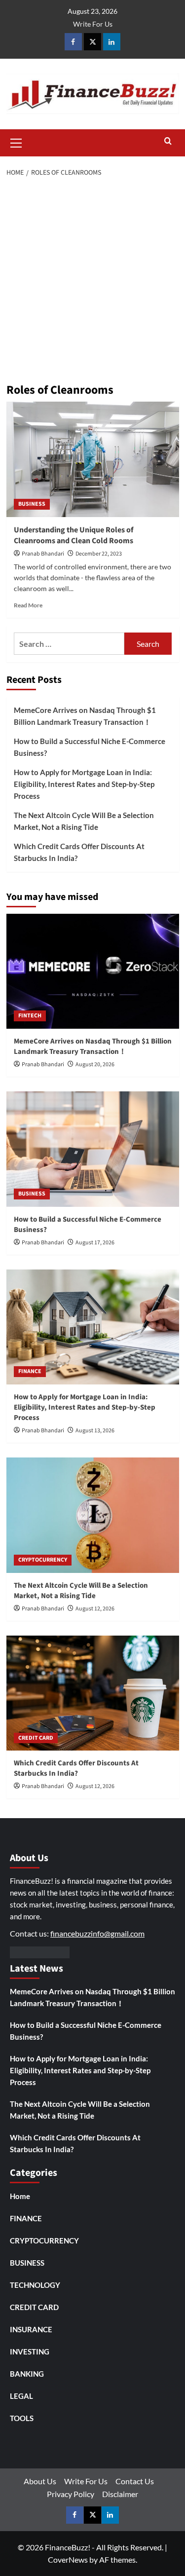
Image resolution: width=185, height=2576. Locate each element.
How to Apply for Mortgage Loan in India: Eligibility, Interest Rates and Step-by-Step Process (84, 784)
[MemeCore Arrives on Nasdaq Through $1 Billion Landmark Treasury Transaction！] (93, 971)
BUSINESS (32, 504)
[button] (16, 142)
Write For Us (93, 24)
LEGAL (21, 2396)
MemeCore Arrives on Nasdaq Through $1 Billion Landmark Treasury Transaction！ (85, 716)
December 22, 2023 (99, 554)
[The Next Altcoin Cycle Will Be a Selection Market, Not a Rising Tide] (93, 1515)
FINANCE (30, 1371)
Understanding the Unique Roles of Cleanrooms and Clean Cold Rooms (74, 535)
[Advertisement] (92, 281)
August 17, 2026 (95, 1243)
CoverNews (68, 2559)
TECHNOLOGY (35, 2285)
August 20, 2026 (95, 1064)
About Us (40, 2481)
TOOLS (22, 2418)
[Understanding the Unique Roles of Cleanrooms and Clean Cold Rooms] (93, 459)
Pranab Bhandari (43, 554)
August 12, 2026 (95, 1609)
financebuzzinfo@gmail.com (97, 1933)
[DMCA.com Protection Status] (40, 1951)
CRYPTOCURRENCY (43, 1560)
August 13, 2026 (95, 1431)
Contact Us (135, 2481)
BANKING (27, 2374)
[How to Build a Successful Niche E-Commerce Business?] (93, 1149)
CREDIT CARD (36, 1738)
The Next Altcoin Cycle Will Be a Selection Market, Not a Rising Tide (84, 821)
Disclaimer (120, 2494)
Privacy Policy (71, 2494)
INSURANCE (31, 2329)
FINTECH (30, 1016)
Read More (28, 605)
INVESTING (30, 2352)
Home (20, 2196)
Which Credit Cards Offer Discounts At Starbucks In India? (79, 852)
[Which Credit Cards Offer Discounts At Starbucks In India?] (93, 1693)
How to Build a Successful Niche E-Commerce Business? (90, 747)
